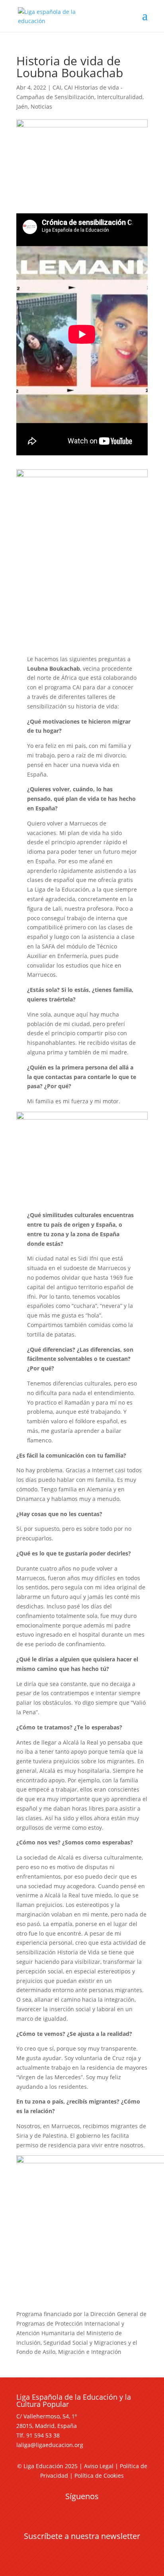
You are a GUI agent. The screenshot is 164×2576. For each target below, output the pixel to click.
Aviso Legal (99, 2466)
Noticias (41, 106)
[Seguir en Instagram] (82, 2511)
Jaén (22, 106)
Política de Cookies (99, 2475)
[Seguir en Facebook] (50, 2511)
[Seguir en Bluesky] (98, 2511)
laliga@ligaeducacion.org (50, 2445)
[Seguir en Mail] (82, 2551)
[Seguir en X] (66, 2511)
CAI (57, 87)
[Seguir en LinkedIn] (114, 2511)
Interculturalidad (120, 97)
